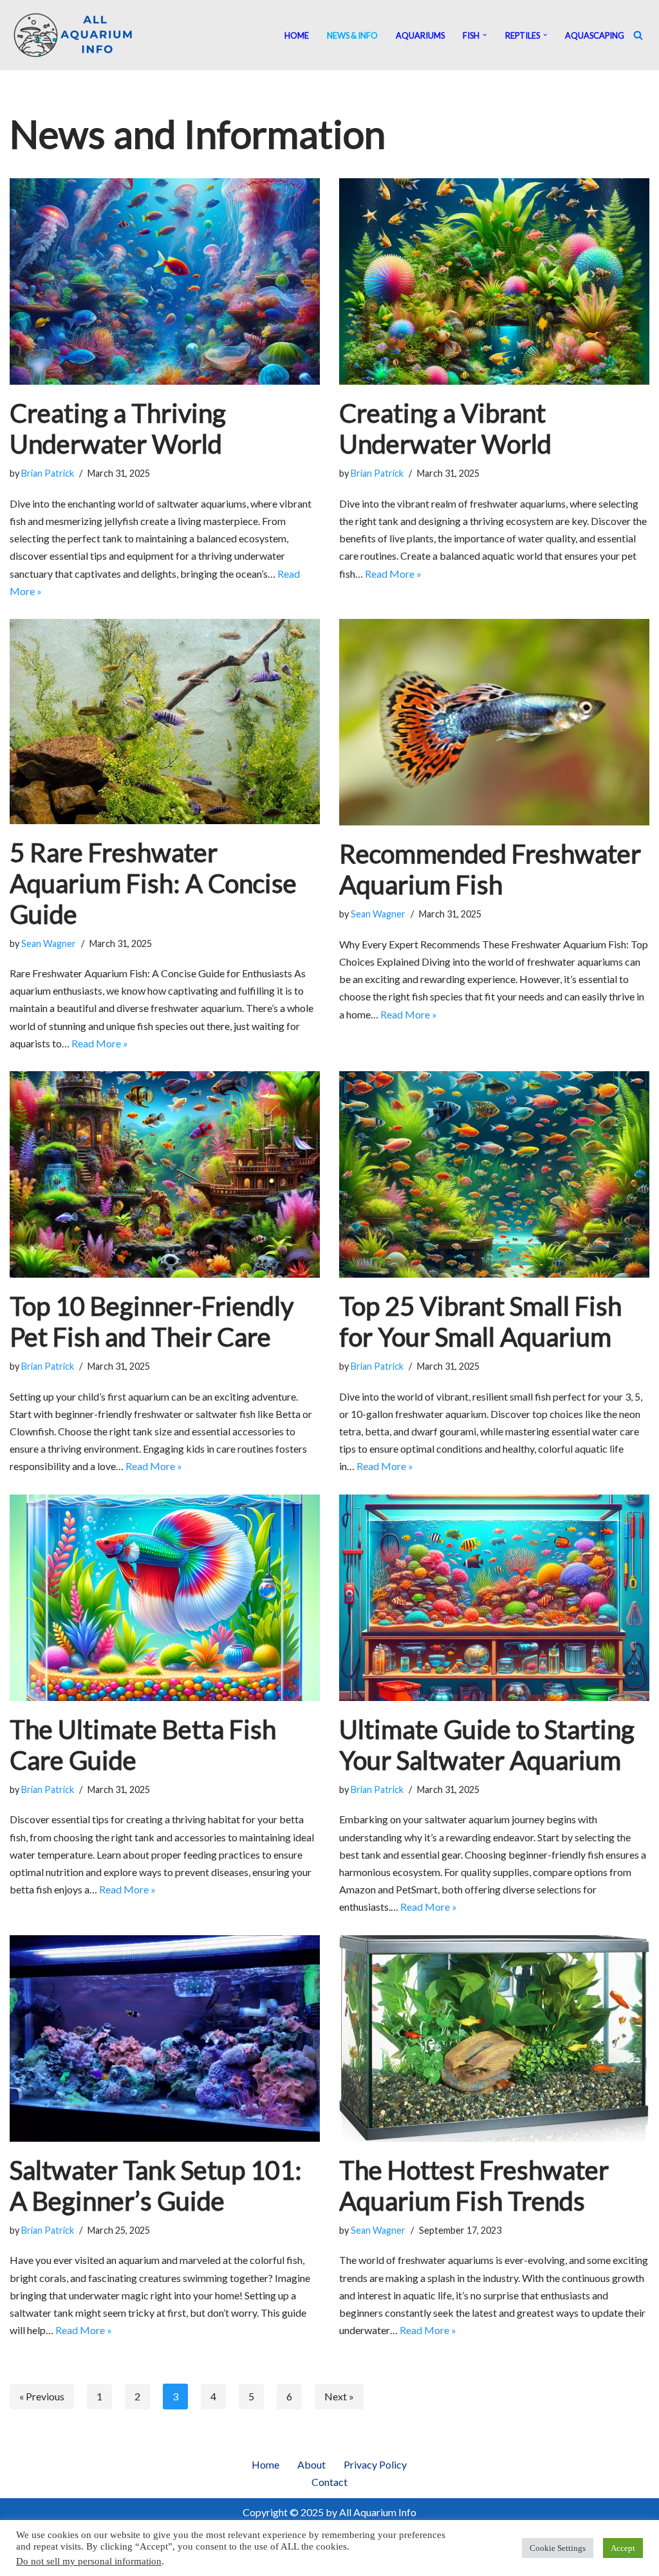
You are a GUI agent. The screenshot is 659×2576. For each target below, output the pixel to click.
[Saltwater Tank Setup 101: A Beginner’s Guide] (165, 2038)
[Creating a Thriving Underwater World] (165, 281)
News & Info (352, 35)
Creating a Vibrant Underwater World (445, 428)
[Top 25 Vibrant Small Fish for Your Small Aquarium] (494, 1174)
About (311, 2464)
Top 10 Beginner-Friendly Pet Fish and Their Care (152, 1321)
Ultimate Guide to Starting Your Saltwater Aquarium (487, 1745)
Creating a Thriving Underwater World (118, 428)
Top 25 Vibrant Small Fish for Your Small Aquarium (480, 1321)
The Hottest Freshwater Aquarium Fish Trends (474, 2185)
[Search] (638, 35)
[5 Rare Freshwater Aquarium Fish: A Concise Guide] (165, 722)
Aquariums (420, 35)
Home (297, 35)
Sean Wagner (49, 943)
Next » (339, 2396)
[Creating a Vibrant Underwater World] (494, 281)
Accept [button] (623, 2548)
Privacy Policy (375, 2464)
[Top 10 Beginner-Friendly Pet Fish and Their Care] (165, 1174)
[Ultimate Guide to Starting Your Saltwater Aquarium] (494, 1598)
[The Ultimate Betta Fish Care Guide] (165, 1598)
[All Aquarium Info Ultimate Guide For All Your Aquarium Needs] (74, 35)
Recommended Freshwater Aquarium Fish (490, 869)
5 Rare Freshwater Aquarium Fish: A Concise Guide (153, 883)
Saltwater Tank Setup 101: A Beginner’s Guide (156, 2185)
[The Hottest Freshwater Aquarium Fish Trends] (494, 2038)
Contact (329, 2482)
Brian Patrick (48, 473)
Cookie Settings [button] (558, 2548)
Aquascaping (595, 35)
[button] (485, 35)
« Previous (42, 2396)
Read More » (393, 574)
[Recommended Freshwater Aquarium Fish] (494, 722)
